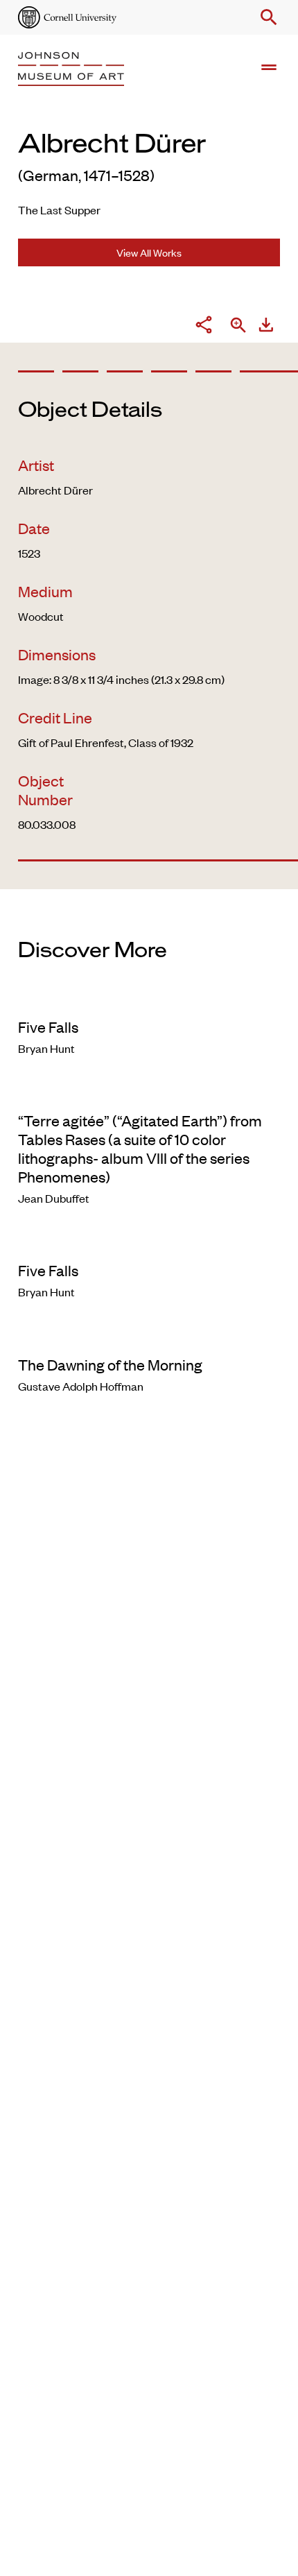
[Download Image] (266, 326)
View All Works (149, 252)
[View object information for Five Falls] (149, 999)
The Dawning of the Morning (110, 1364)
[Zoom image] (238, 326)
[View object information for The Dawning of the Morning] (149, 1336)
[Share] (204, 326)
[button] (266, 17)
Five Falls (48, 1027)
